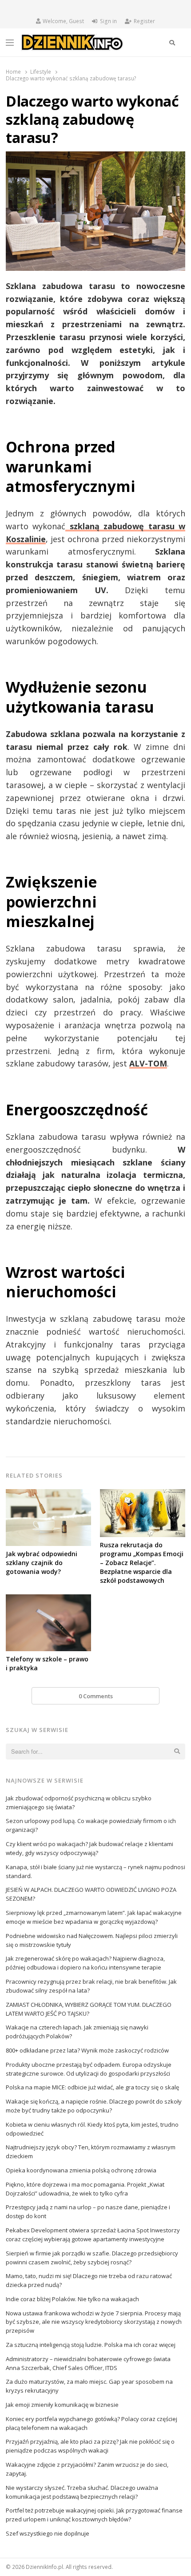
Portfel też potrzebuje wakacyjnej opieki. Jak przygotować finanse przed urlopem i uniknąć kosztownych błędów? (94, 2515)
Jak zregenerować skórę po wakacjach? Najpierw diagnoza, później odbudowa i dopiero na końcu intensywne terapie (85, 1963)
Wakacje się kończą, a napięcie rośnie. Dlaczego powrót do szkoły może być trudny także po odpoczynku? (94, 2106)
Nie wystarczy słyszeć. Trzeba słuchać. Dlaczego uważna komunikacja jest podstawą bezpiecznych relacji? (82, 2492)
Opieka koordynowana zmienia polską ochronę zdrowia (81, 2170)
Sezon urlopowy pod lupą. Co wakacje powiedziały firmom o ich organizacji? (91, 1825)
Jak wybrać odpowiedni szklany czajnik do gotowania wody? (42, 1563)
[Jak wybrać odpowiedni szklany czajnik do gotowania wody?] (48, 1494)
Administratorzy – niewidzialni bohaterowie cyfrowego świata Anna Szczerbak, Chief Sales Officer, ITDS (88, 2363)
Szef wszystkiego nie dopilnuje (48, 2533)
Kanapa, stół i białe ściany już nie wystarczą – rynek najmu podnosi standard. (95, 1871)
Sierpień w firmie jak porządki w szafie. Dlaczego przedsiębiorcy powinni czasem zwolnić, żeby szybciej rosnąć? (92, 2258)
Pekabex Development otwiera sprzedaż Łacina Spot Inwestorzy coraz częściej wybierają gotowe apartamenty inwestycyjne (93, 2235)
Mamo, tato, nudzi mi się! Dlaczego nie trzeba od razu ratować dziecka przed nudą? (89, 2280)
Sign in (108, 21)
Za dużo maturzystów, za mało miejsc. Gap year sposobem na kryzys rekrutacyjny (89, 2386)
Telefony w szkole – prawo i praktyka (47, 1663)
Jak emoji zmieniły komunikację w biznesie (62, 2405)
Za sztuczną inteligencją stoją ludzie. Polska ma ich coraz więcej (91, 2345)
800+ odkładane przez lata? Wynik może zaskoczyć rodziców (87, 2050)
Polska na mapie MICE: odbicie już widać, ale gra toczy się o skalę (92, 2087)
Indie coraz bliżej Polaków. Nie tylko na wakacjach (72, 2299)
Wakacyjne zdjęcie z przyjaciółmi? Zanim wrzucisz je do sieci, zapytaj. (87, 2469)
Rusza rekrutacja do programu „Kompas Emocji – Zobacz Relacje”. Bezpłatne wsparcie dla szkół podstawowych (142, 1563)
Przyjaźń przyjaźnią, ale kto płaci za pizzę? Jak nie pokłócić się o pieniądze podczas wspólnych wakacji (90, 2446)
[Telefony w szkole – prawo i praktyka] (48, 1600)
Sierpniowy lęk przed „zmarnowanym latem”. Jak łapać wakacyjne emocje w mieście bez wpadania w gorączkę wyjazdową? (94, 1917)
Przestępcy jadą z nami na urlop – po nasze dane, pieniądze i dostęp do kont (88, 2211)
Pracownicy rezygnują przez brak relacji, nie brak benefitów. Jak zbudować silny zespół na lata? (91, 1986)
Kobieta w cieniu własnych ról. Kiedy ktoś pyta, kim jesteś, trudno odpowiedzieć (92, 2129)
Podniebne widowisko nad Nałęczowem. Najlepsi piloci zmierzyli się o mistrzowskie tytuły (92, 1940)
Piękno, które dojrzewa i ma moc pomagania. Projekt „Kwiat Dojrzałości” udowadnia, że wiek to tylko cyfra (85, 2189)
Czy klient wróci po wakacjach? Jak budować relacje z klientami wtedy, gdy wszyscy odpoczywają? (90, 1848)
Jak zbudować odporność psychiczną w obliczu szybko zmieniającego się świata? (79, 1803)
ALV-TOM (148, 1063)
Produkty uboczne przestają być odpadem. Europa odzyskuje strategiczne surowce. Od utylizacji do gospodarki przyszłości (89, 2069)
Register (144, 21)
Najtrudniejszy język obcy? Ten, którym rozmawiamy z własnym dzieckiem (91, 2152)
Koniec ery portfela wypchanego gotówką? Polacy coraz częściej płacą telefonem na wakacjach (92, 2423)
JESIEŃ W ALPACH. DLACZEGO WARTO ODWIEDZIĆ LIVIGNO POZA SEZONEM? (91, 1894)
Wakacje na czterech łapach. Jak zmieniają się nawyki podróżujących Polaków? (77, 2032)
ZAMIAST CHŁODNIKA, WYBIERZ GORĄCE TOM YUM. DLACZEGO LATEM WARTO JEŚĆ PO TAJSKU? (89, 2009)
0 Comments (96, 1696)
